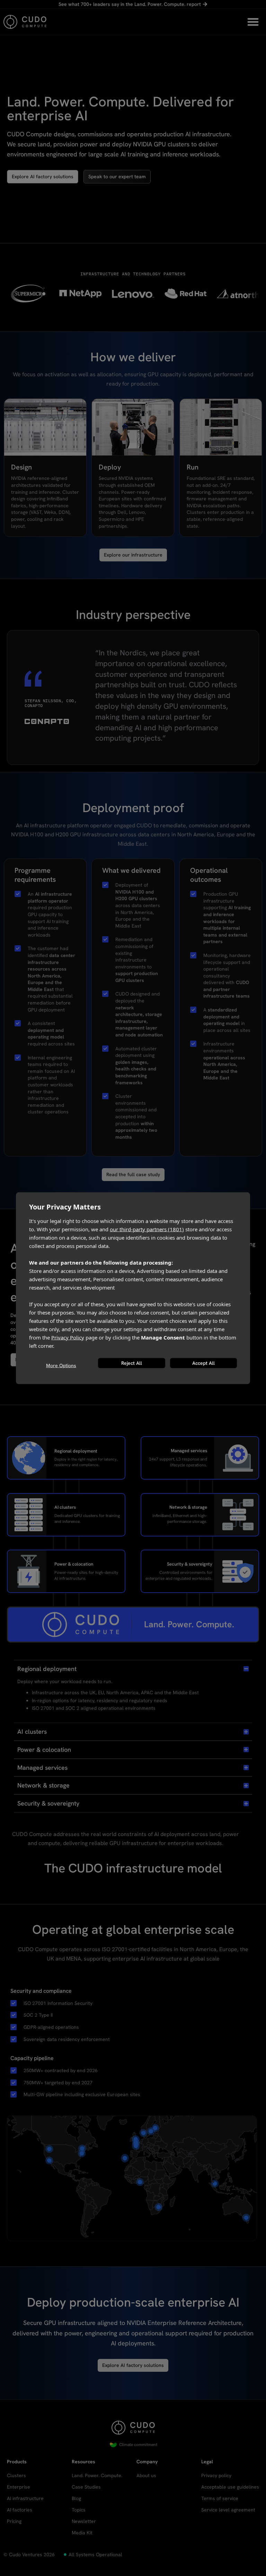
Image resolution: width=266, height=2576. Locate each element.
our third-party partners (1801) (147, 1229)
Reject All (132, 1363)
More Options (61, 1365)
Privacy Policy (68, 1337)
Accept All (203, 1363)
